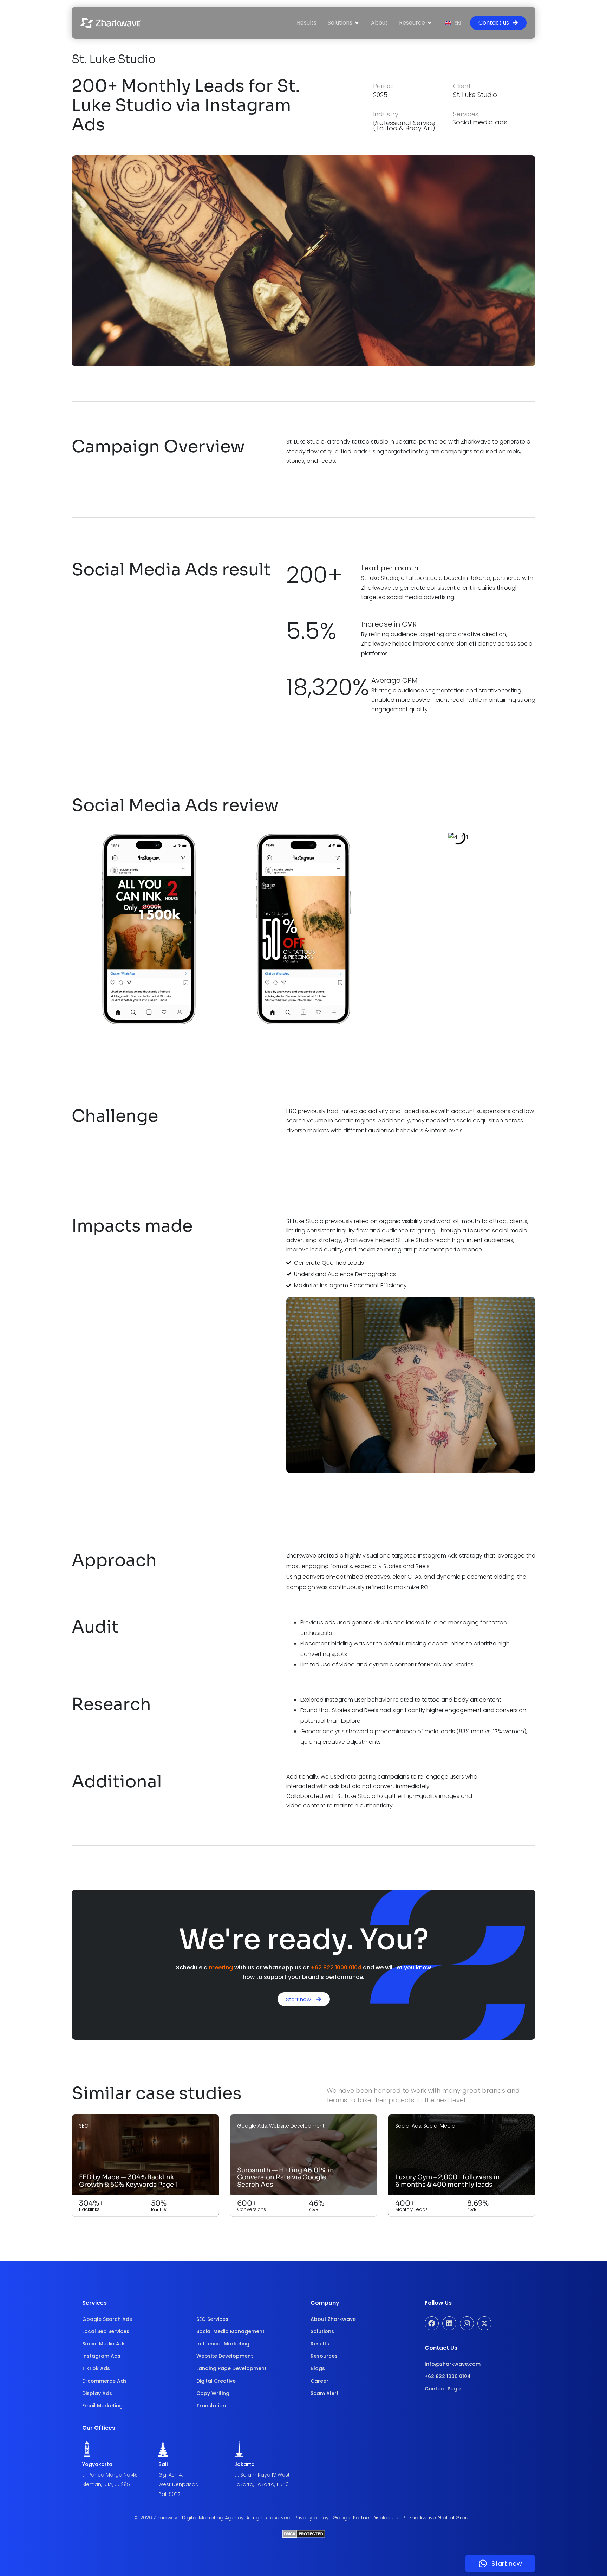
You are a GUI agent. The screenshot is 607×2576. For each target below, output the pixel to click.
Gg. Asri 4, (171, 2475)
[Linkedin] (449, 2323)
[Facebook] (432, 2323)
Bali (163, 2464)
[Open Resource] (430, 23)
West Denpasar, (178, 2484)
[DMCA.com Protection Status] (304, 2536)
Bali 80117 (169, 2494)
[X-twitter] (484, 2323)
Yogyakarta (97, 2464)
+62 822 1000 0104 (336, 1967)
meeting (221, 1967)
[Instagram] (467, 2323)
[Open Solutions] (357, 23)
